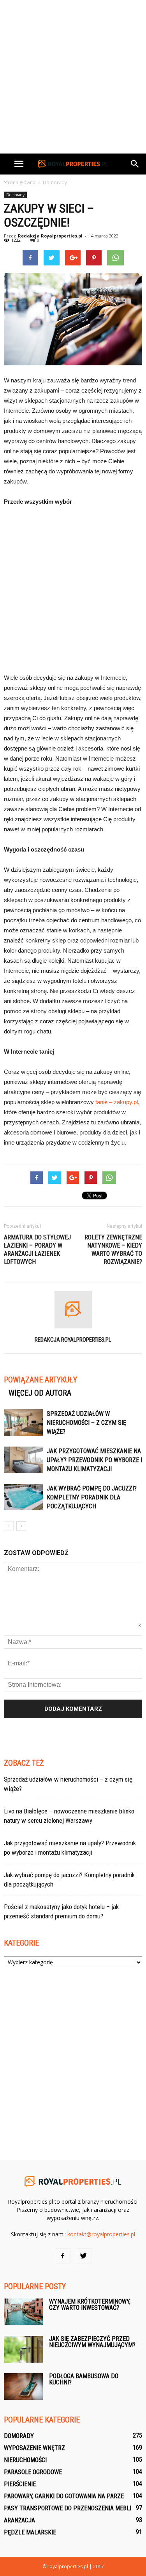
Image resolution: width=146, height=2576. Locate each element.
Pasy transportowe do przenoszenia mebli (68, 2508)
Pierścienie (20, 2484)
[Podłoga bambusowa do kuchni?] (23, 2387)
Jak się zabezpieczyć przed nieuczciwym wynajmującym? (92, 2342)
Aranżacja (19, 2520)
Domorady (15, 195)
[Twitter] (84, 2256)
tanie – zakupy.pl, (117, 1102)
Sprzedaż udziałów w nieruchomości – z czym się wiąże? (86, 1423)
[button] (135, 164)
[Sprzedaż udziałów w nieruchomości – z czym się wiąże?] (23, 1423)
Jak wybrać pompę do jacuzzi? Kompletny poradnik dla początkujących (92, 1497)
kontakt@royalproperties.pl (101, 2234)
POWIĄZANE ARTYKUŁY (40, 1380)
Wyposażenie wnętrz (34, 2448)
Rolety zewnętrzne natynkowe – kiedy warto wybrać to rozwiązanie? (113, 1250)
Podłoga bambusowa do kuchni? (84, 2379)
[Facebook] (63, 2256)
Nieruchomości (25, 2460)
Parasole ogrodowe (33, 2472)
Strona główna (20, 182)
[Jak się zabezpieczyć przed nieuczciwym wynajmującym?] (23, 2349)
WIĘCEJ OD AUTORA (40, 1393)
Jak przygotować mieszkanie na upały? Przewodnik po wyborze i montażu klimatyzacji (94, 1460)
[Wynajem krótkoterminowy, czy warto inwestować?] (23, 2312)
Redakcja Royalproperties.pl (50, 236)
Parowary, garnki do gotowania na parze (64, 2496)
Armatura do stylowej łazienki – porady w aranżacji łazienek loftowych (37, 1250)
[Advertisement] (73, 77)
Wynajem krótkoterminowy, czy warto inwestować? (90, 2305)
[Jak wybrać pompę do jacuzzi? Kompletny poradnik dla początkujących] (23, 1497)
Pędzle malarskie (30, 2532)
